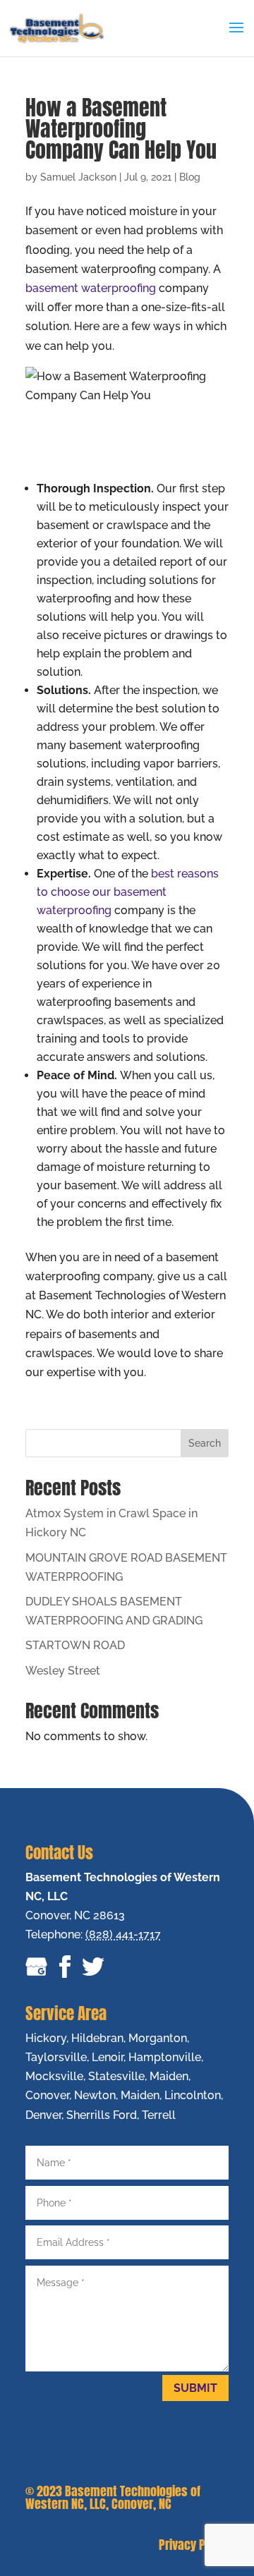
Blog (190, 177)
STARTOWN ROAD (75, 1645)
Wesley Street (63, 1671)
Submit (195, 2388)
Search (205, 1443)
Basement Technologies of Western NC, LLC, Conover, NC (113, 2497)
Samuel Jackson (78, 177)
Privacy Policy (194, 2545)
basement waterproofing (91, 288)
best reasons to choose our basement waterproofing (128, 892)
